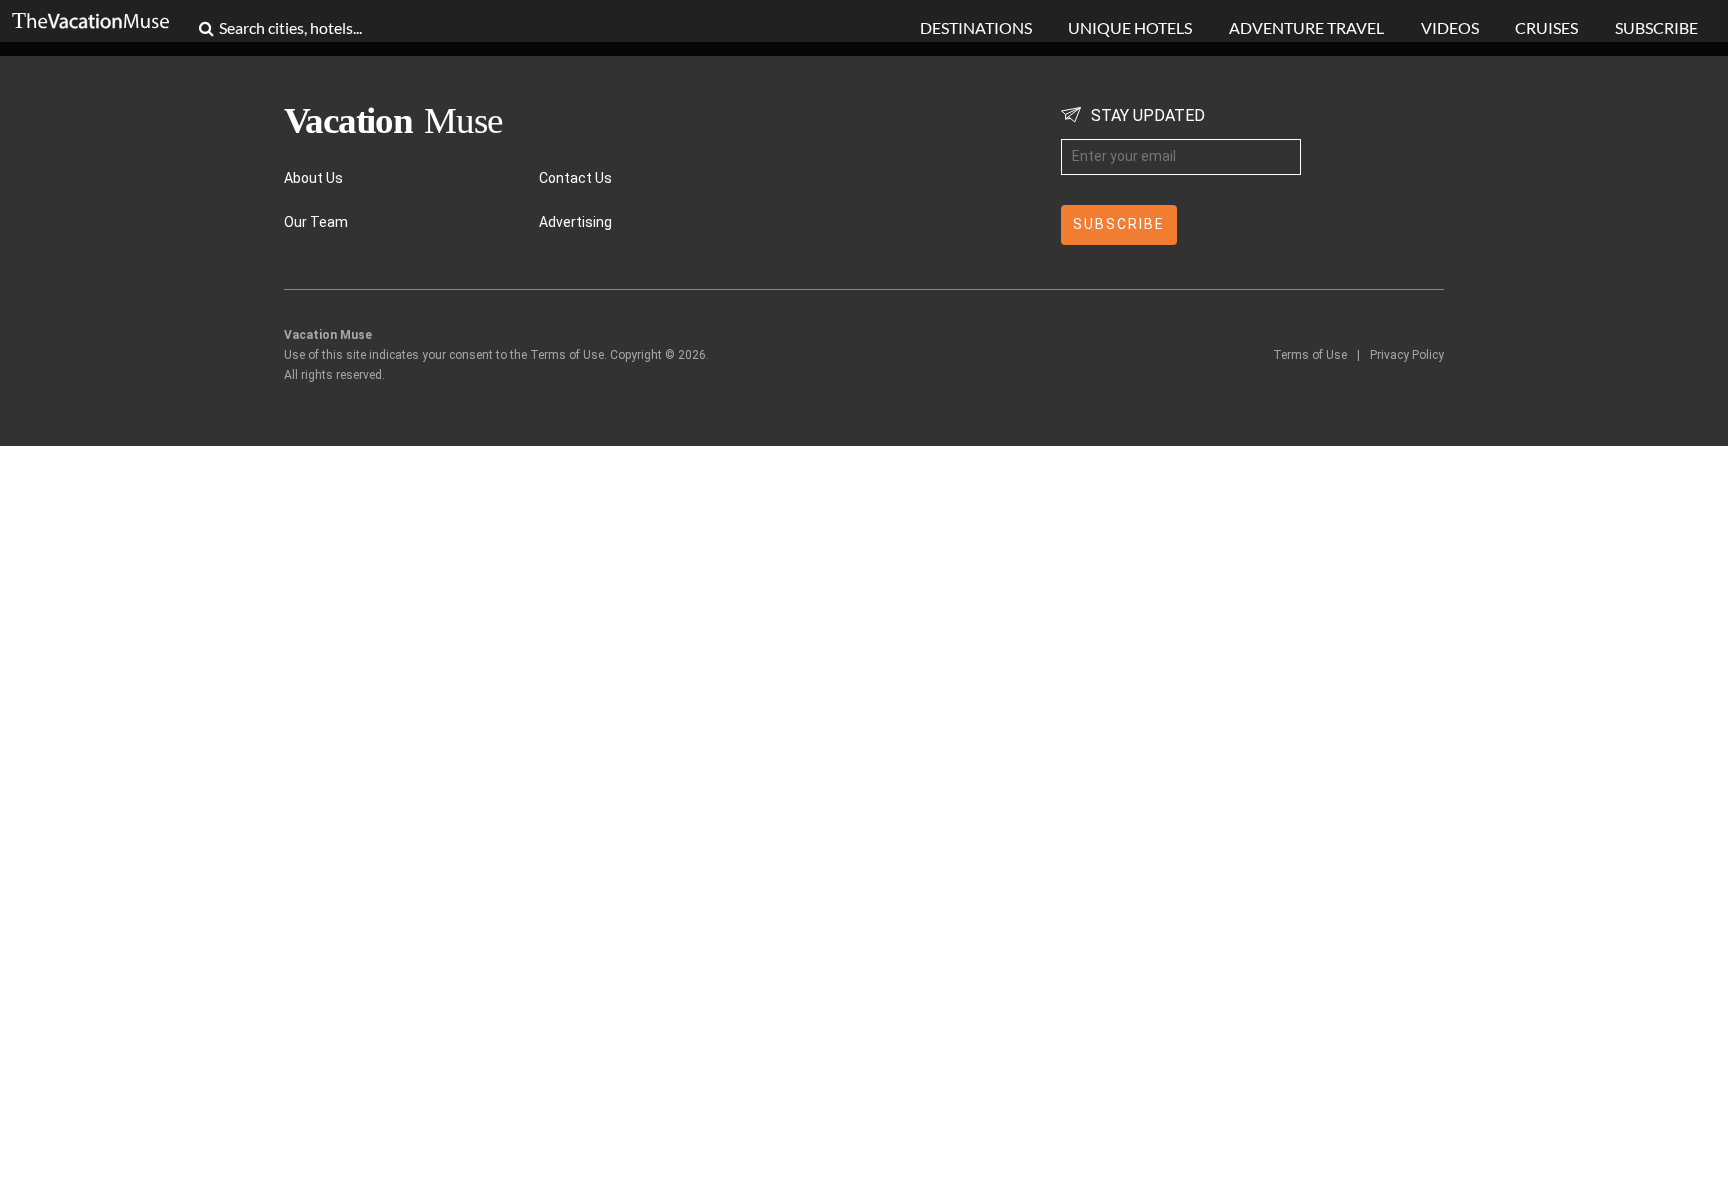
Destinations (976, 27)
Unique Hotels (1130, 27)
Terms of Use (1310, 355)
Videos (1450, 27)
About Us (313, 178)
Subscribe (1656, 27)
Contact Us (575, 178)
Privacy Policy (1407, 355)
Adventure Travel (1306, 27)
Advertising (575, 222)
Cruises (1546, 27)
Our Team (316, 222)
